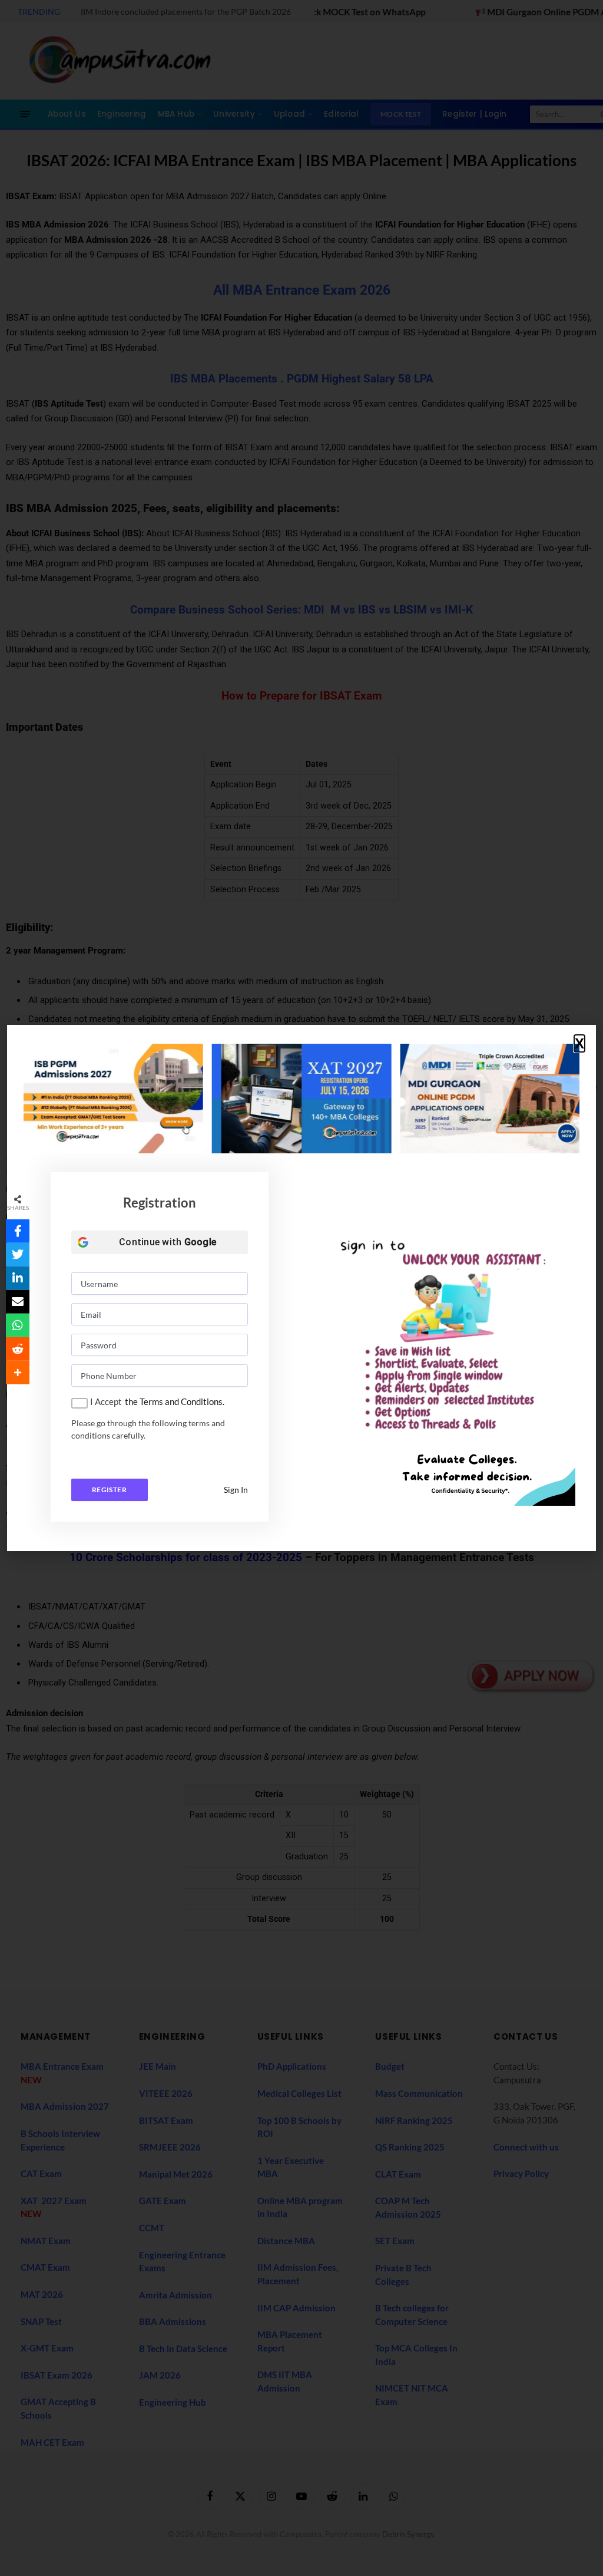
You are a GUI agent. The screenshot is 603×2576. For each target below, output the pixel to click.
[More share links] (18, 1373)
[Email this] (18, 1302)
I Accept (106, 1401)
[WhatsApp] (18, 1325)
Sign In (236, 1490)
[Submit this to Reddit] (18, 1349)
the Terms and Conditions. (175, 1401)
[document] (301, 1288)
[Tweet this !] (18, 1255)
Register (109, 1490)
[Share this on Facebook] (18, 1231)
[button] (579, 1044)
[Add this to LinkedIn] (18, 1278)
